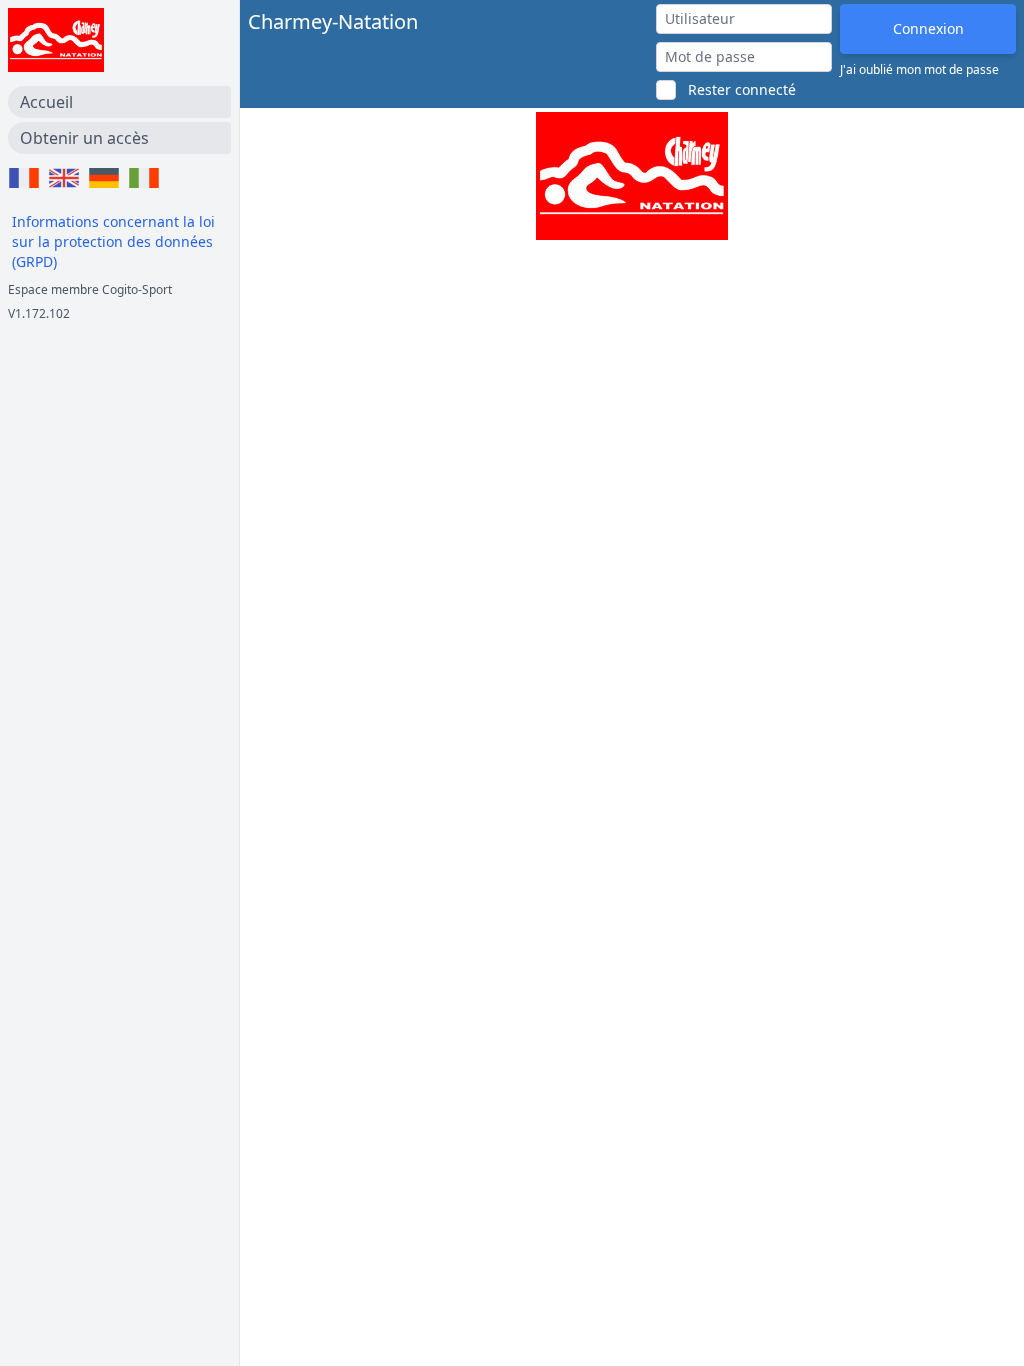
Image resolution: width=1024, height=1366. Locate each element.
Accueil (46, 102)
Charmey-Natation (333, 21)
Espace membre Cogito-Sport (90, 289)
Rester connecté (742, 89)
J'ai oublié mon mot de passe (919, 70)
